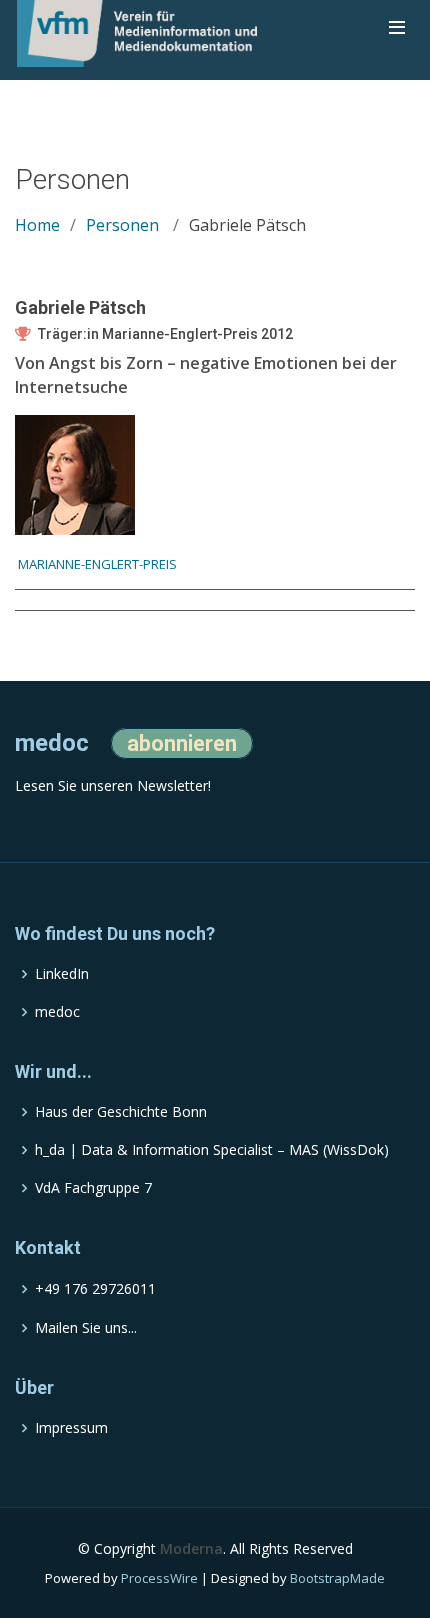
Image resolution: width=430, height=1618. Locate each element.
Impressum (71, 1428)
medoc (57, 1012)
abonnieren (182, 743)
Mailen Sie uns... (86, 1328)
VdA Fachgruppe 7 (93, 1188)
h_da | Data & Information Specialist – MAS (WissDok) (212, 1150)
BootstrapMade (337, 1578)
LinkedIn (62, 974)
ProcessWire (159, 1578)
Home (37, 225)
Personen (122, 225)
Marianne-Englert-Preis (96, 564)
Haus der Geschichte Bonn (121, 1112)
